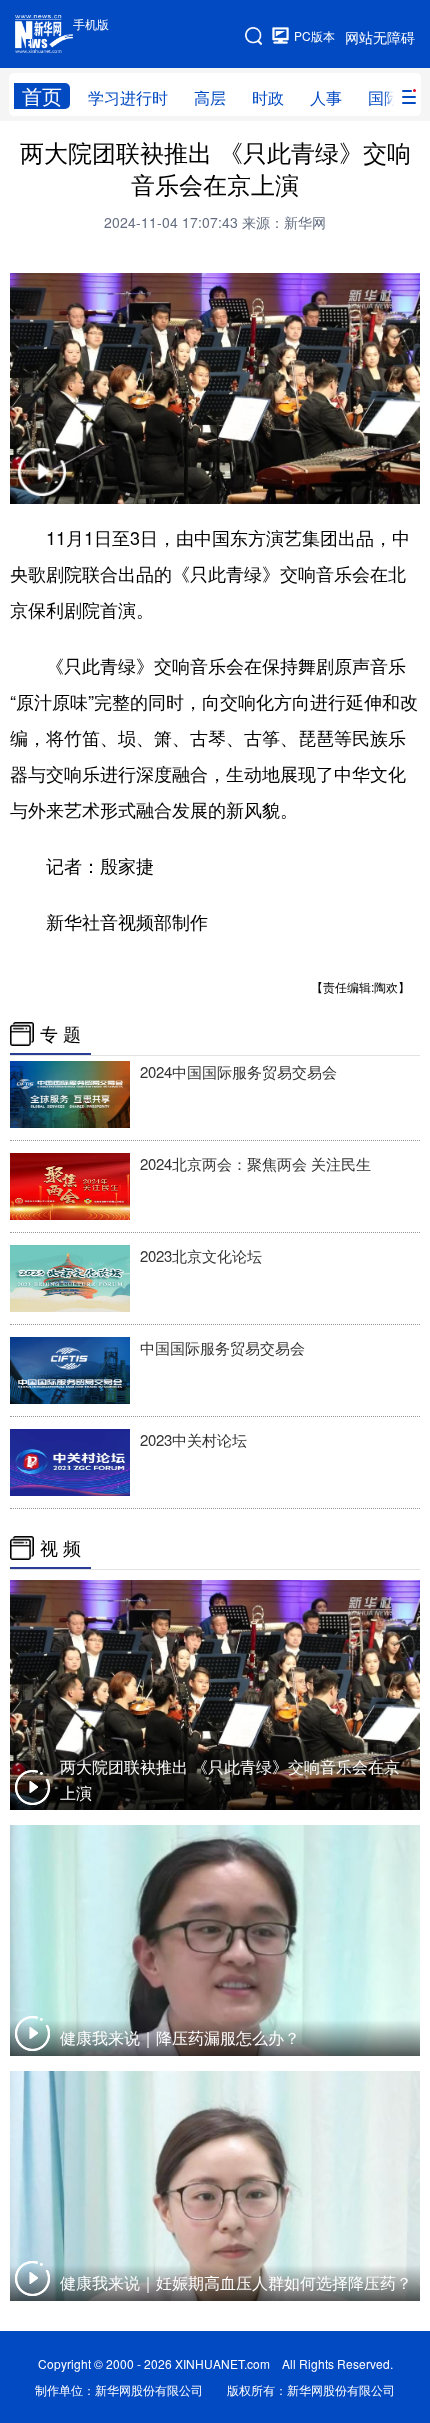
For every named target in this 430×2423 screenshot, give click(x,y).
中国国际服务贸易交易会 (222, 1347)
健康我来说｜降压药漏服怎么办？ (180, 2037)
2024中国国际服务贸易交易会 (238, 1071)
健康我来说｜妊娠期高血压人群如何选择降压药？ (236, 2282)
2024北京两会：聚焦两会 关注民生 (255, 1163)
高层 (210, 97)
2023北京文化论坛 (201, 1255)
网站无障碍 (380, 37)
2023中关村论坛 (193, 1439)
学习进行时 (128, 97)
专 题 (60, 1034)
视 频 (60, 1548)
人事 (326, 97)
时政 (268, 97)
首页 (42, 96)
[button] (42, 484)
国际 (384, 97)
